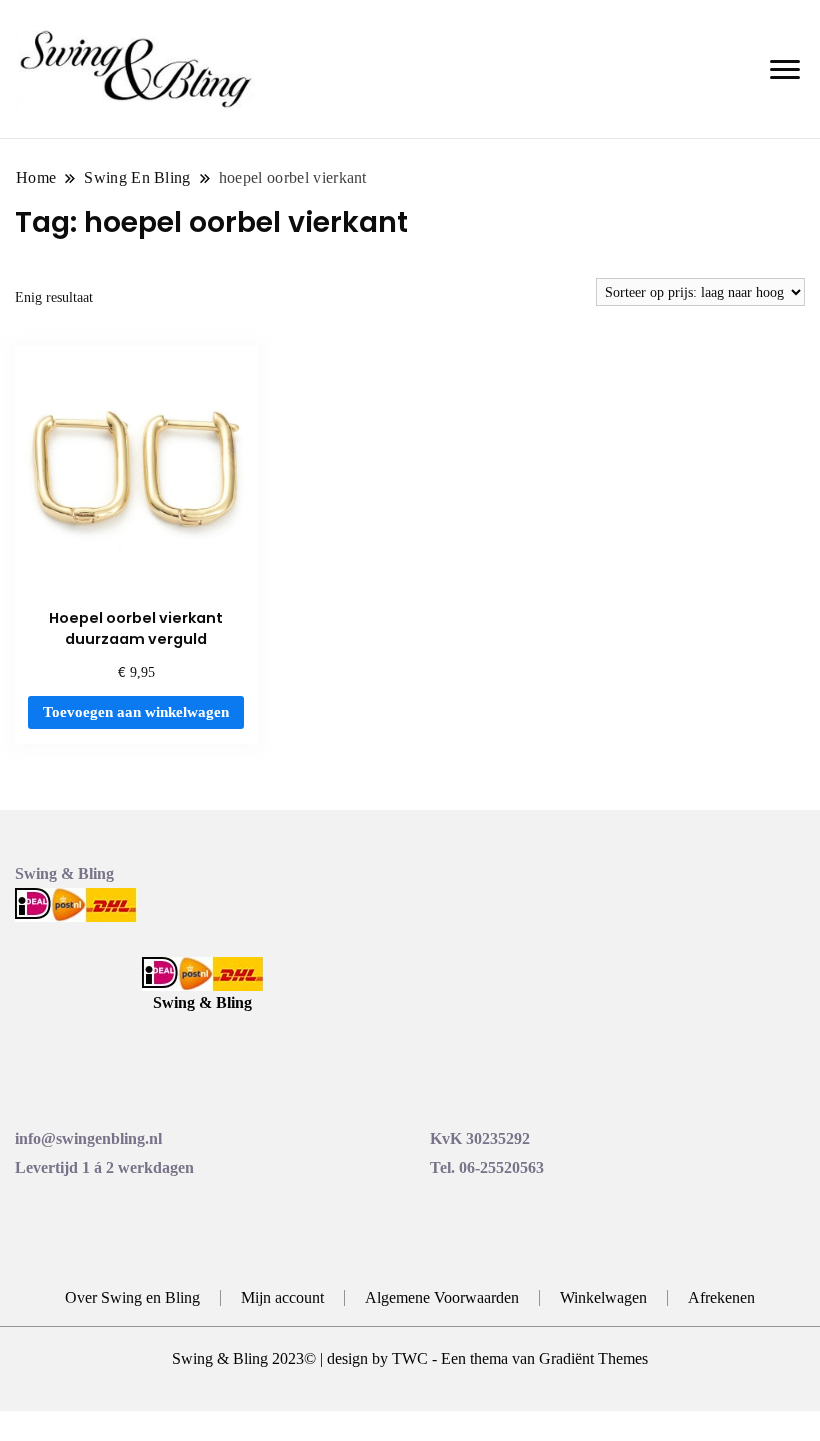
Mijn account (282, 1297)
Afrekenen (721, 1297)
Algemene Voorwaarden (442, 1297)
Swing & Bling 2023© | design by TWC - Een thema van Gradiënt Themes (410, 1358)
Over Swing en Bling (132, 1297)
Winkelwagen (603, 1297)
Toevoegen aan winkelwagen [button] (136, 712)
